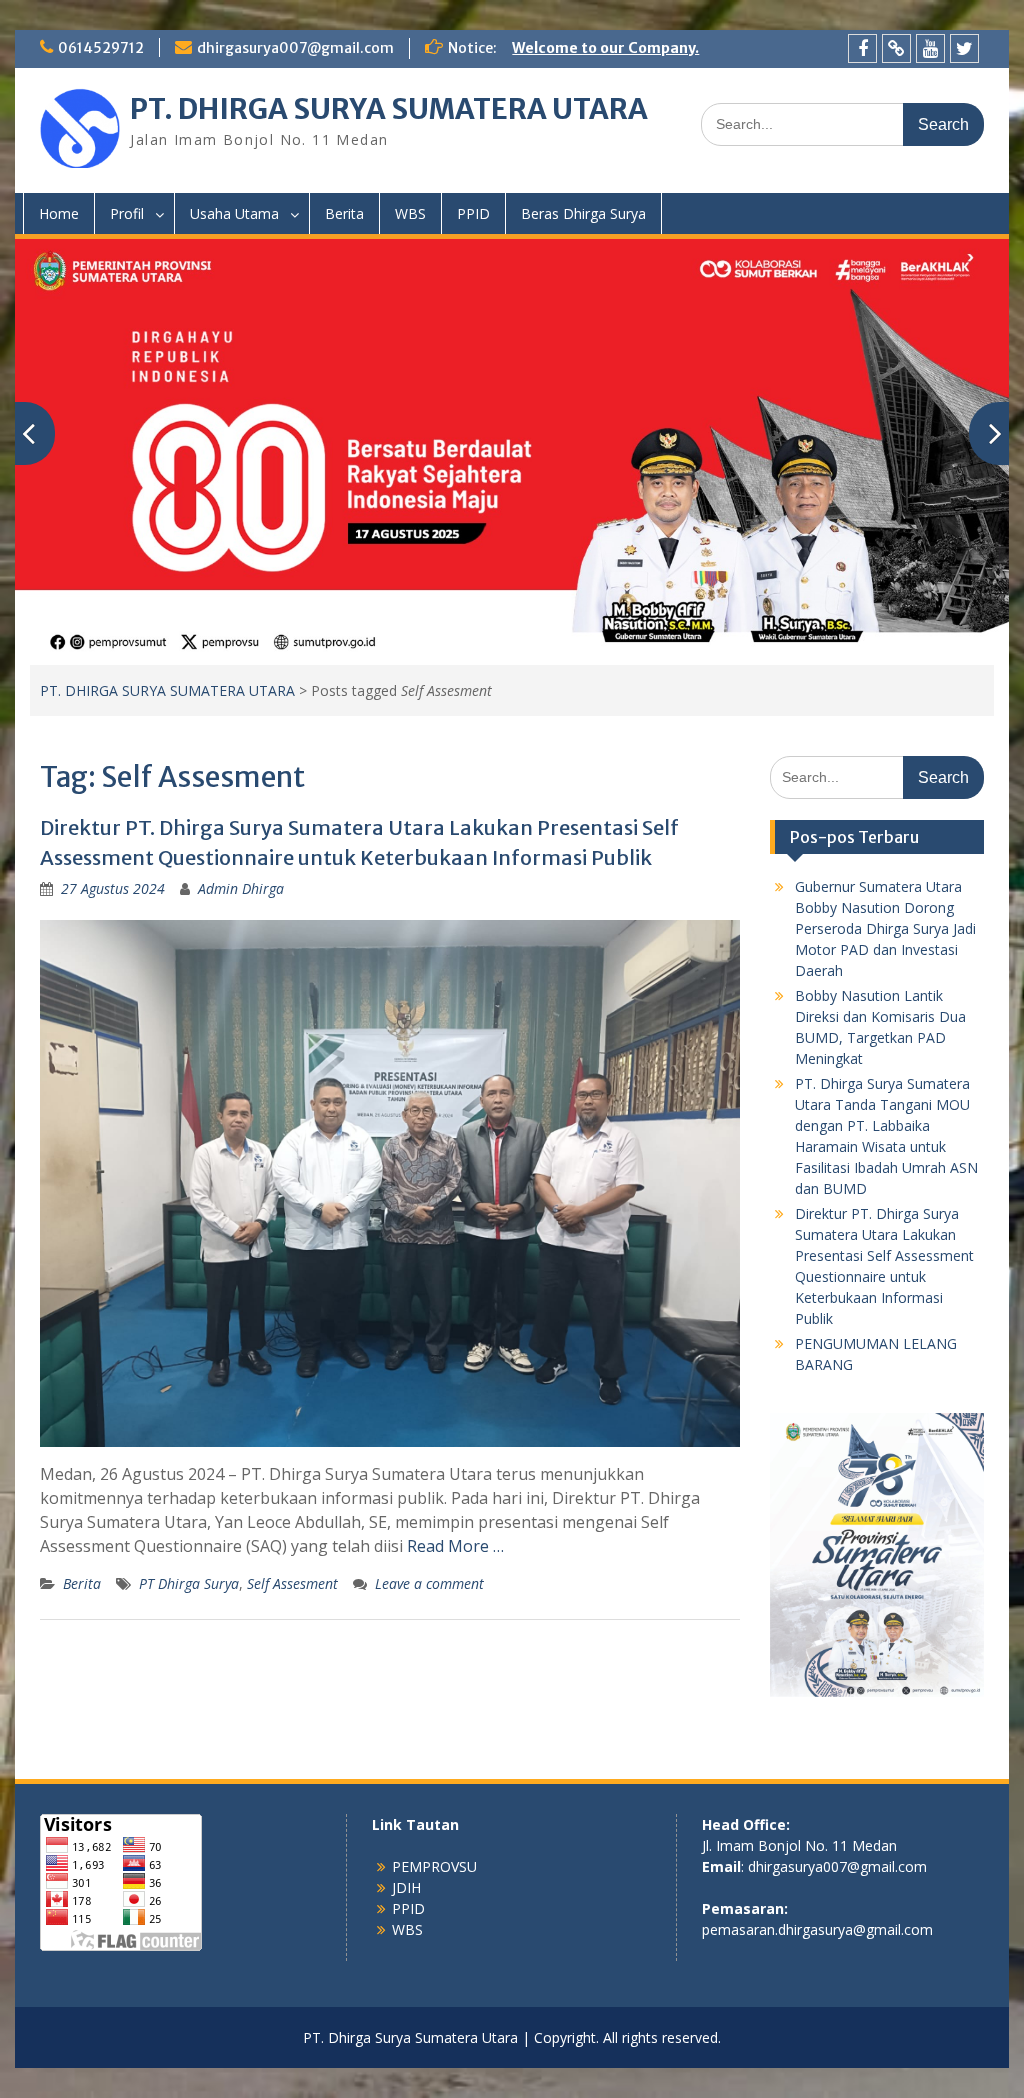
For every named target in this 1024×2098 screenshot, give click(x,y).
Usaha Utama (234, 213)
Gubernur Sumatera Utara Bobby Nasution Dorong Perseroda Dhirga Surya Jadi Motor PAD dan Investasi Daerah (885, 928)
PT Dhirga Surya (189, 1583)
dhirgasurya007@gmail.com (295, 48)
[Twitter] (964, 48)
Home (59, 213)
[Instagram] (896, 48)
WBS (410, 213)
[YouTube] (930, 48)
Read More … (455, 1546)
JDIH (406, 1887)
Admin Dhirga (241, 888)
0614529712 (101, 48)
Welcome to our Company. (605, 48)
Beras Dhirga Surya (583, 213)
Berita (344, 213)
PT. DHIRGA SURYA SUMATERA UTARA (389, 109)
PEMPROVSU (434, 1866)
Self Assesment (292, 1583)
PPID (473, 213)
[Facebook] (862, 48)
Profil (127, 213)
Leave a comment (429, 1583)
